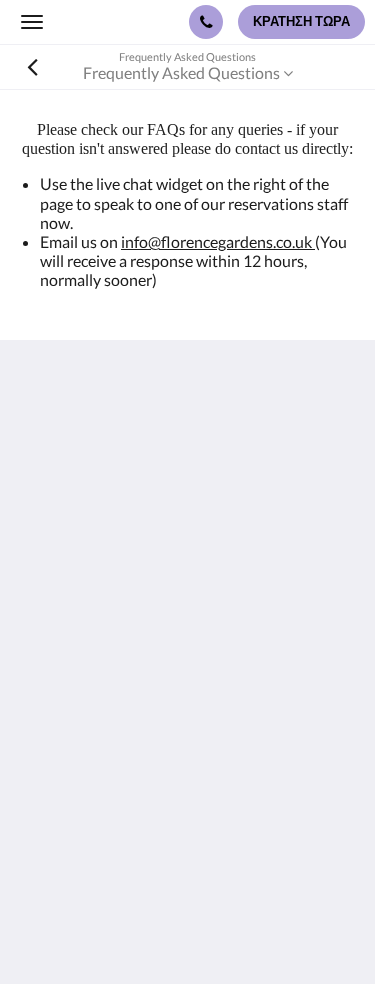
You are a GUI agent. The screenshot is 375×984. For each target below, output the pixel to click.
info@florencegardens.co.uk (218, 241)
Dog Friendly (64, 784)
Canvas (227, 929)
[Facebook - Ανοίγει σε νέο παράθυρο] (40, 640)
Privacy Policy (68, 767)
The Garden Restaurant (100, 750)
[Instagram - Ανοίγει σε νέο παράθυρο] (95, 640)
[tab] (187, 700)
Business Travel (73, 801)
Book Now (56, 733)
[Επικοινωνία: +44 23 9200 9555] (206, 22)
